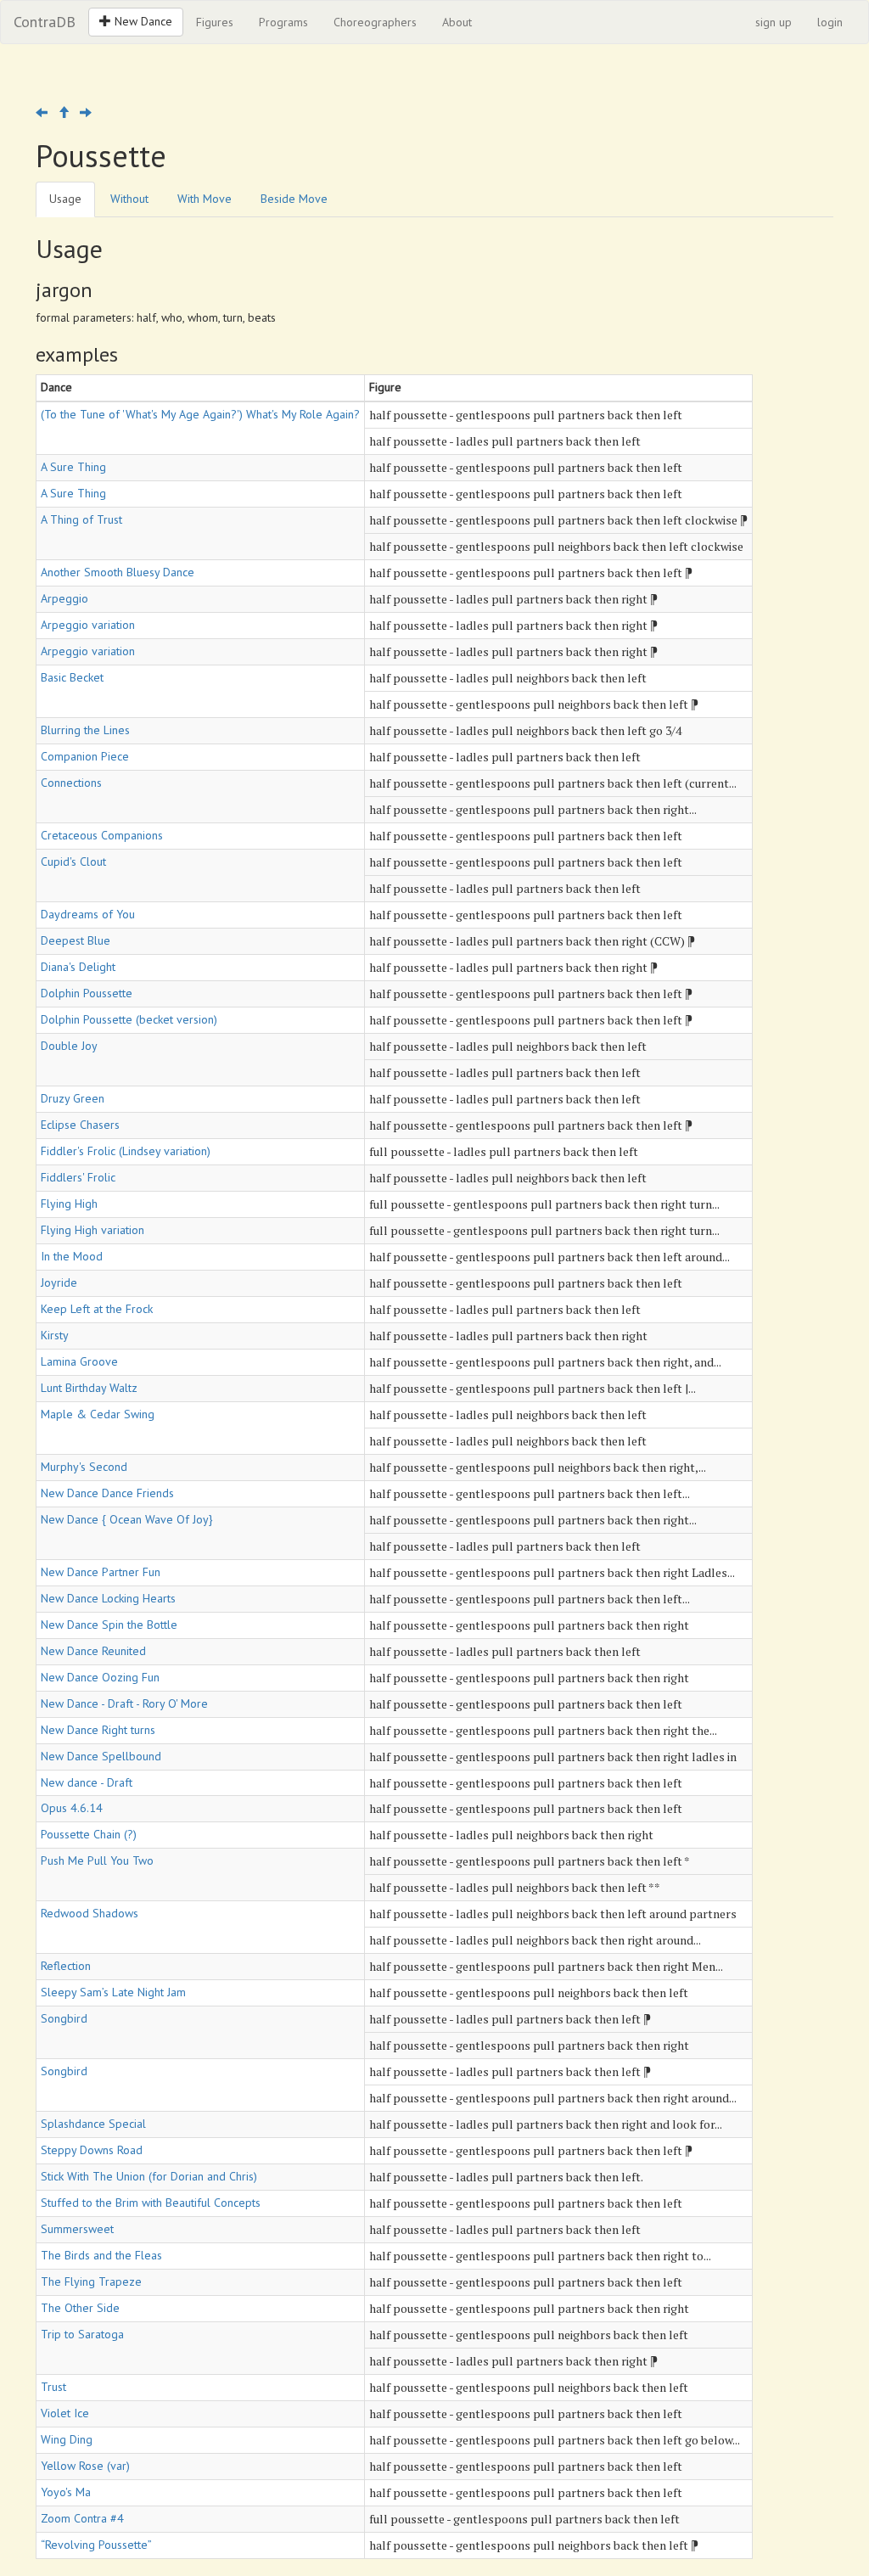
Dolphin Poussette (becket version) (129, 1019)
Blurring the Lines (85, 730)
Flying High (69, 1204)
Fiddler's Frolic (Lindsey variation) (126, 1151)
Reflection (66, 1966)
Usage (65, 199)
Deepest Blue (76, 940)
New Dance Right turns (98, 1730)
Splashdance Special (93, 2124)
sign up (774, 22)
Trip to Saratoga (82, 2334)
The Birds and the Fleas (101, 2255)
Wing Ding (67, 2439)
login (830, 22)
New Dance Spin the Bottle (109, 1625)
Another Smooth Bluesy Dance (118, 572)
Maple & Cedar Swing (98, 1414)
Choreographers (375, 22)
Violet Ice (65, 2413)
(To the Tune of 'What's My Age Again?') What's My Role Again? (200, 414)
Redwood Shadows (90, 1913)
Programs (283, 22)
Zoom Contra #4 (82, 2518)
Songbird (64, 2018)
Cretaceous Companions (102, 835)
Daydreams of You (88, 914)
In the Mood (72, 1256)
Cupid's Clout (73, 861)
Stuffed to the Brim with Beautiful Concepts (151, 2203)
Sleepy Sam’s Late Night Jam (113, 1992)
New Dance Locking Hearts (108, 1598)
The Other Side (80, 2308)
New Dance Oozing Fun (100, 1677)
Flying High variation (93, 1230)
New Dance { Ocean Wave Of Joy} (127, 1519)
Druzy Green (73, 1098)
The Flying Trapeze (91, 2281)
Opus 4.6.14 (72, 1808)
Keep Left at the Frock (97, 1309)
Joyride (59, 1282)
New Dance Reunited (93, 1651)
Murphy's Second (84, 1467)
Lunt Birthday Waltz (89, 1388)
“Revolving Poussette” (96, 2545)
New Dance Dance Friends (107, 1493)
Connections (71, 783)
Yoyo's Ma (66, 2492)
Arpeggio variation (88, 625)
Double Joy (69, 1046)
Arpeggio (64, 598)
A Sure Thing (73, 467)
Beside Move (294, 199)
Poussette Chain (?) (89, 1834)
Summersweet (77, 2229)
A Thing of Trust (81, 519)
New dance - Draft (87, 1782)
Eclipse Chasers (80, 1125)
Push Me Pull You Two (97, 1860)
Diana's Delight (78, 967)
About (457, 22)
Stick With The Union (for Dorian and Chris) (149, 2176)
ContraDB (45, 22)
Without (129, 199)
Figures (215, 22)
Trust (53, 2387)
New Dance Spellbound (101, 1756)
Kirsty (55, 1335)
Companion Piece (85, 756)
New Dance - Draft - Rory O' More (124, 1703)
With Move (205, 199)
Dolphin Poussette (87, 993)
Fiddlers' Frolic (78, 1177)
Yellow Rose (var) (85, 2466)
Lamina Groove (79, 1361)
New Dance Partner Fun (101, 1572)
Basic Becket (72, 677)
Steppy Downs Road (92, 2150)
